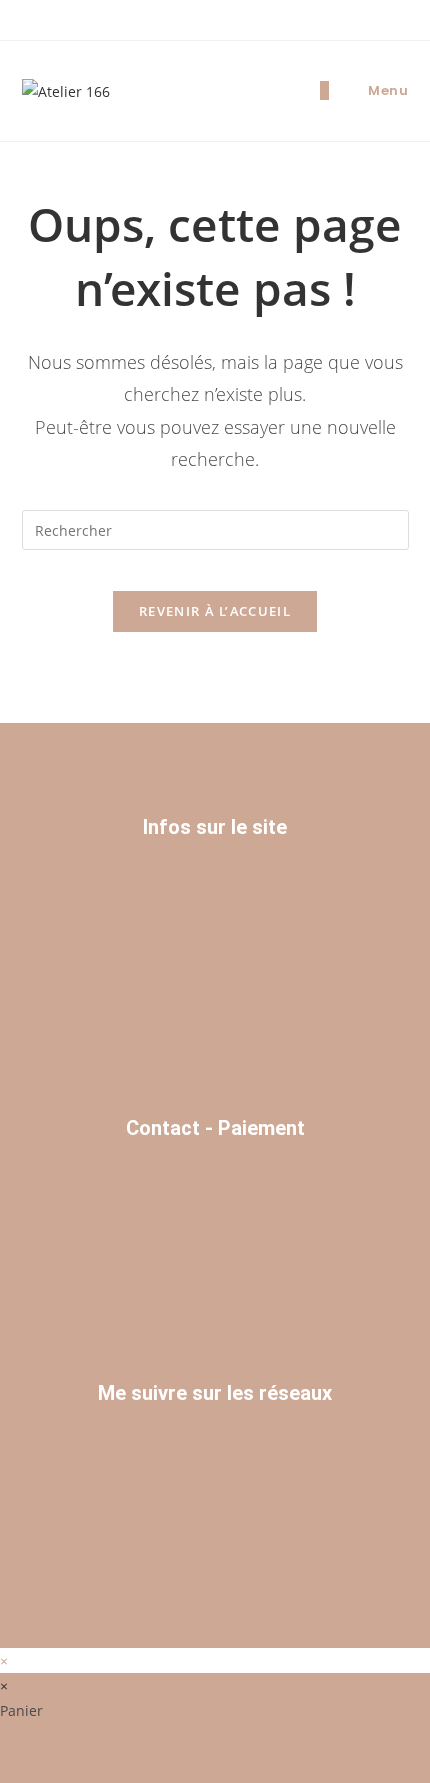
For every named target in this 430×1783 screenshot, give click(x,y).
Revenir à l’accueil (215, 611)
